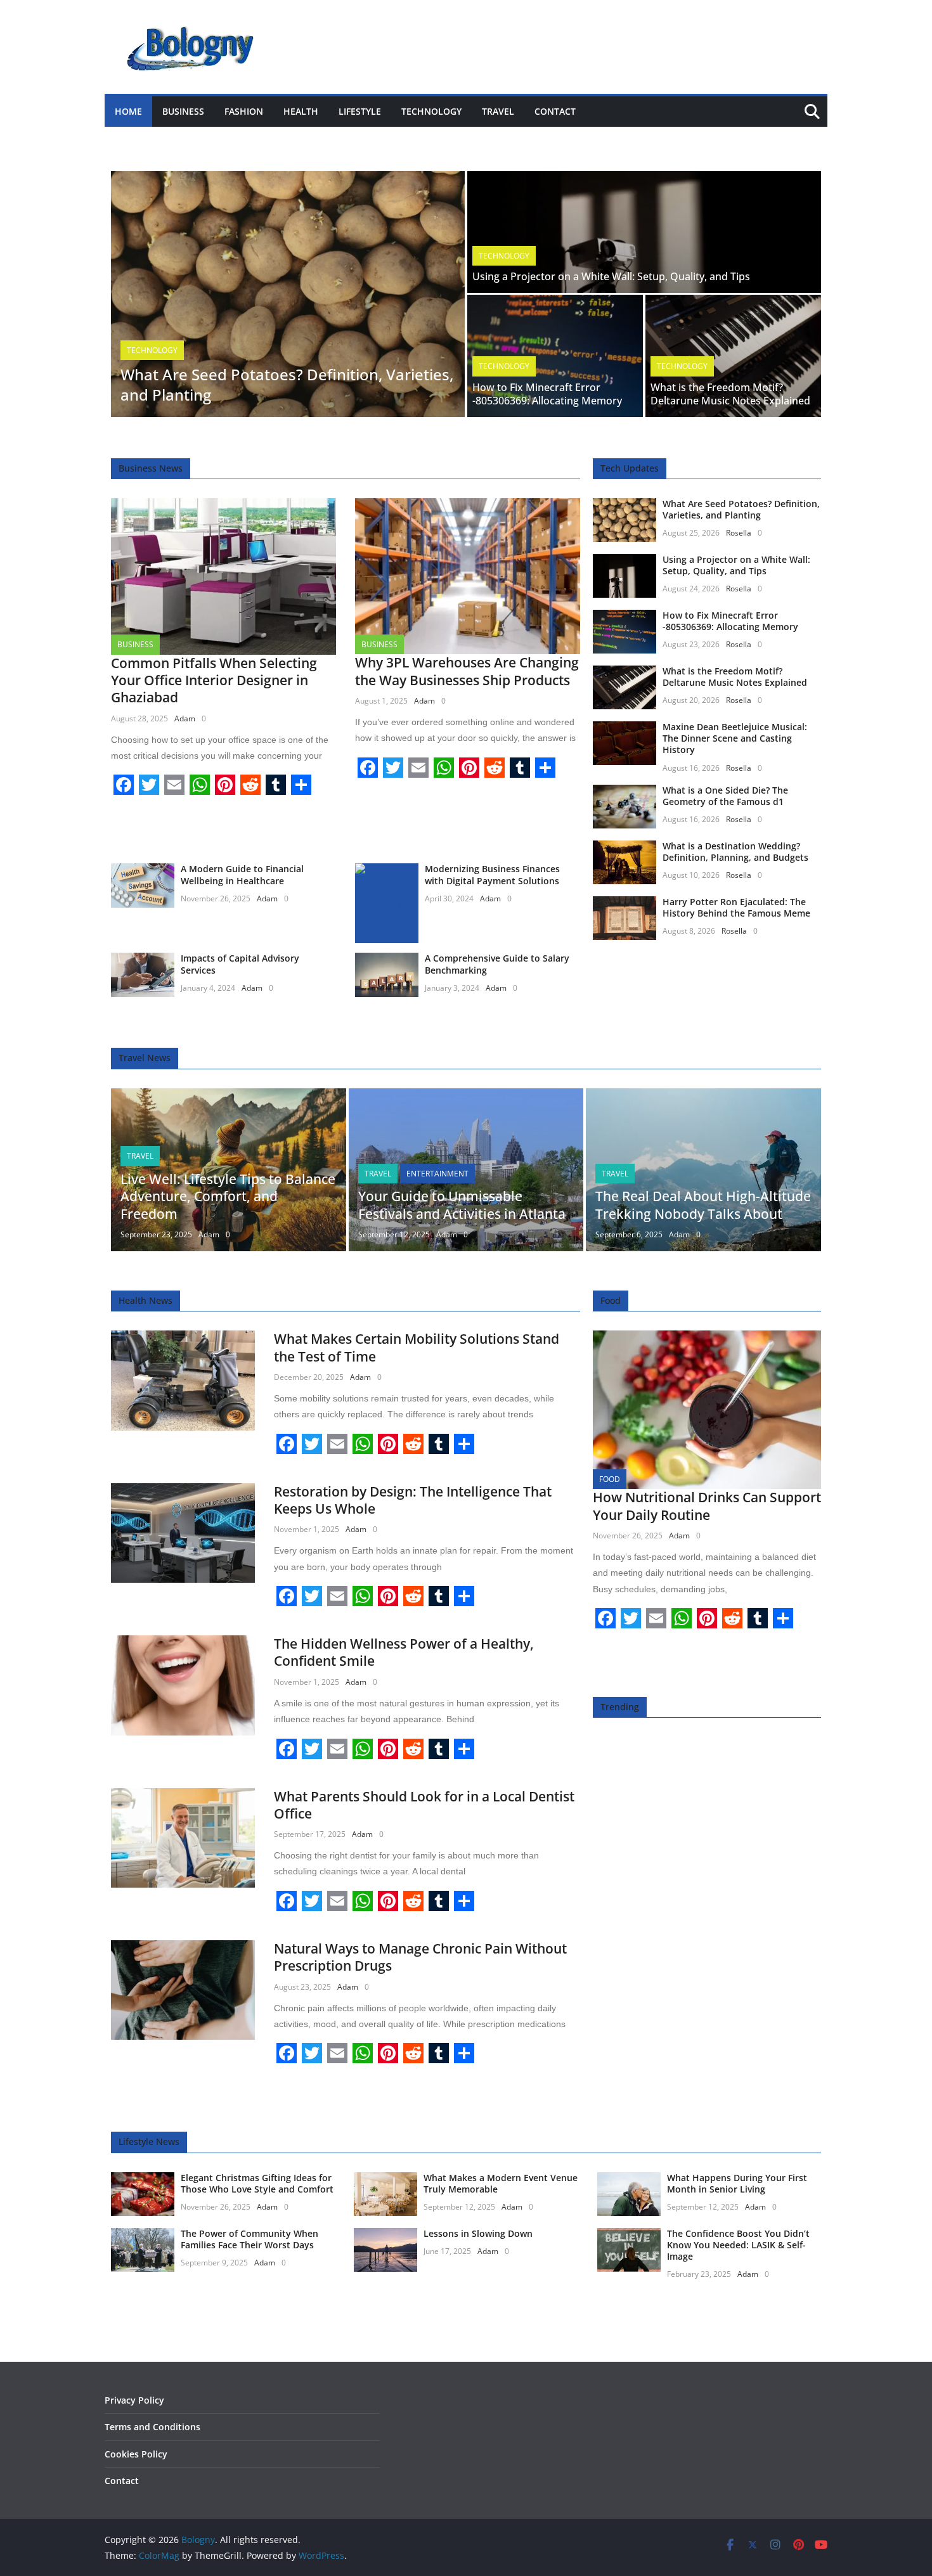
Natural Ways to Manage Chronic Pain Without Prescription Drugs (420, 1957)
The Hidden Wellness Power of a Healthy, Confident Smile (404, 1652)
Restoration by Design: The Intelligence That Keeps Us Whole (413, 1500)
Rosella (739, 533)
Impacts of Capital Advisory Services (240, 964)
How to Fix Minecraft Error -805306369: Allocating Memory (547, 394)
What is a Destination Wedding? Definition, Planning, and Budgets (735, 852)
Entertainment (437, 1174)
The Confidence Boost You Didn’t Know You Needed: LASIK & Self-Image (738, 2245)
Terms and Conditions (152, 2427)
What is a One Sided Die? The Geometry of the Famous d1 (725, 796)
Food (610, 1479)
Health (301, 111)
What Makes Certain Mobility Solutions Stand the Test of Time (417, 1347)
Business (183, 111)
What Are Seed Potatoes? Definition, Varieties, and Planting (287, 384)
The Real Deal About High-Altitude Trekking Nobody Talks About (703, 1205)
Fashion (244, 111)
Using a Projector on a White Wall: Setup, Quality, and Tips (611, 276)
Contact (555, 111)
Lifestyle (360, 111)
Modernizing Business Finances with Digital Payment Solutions (492, 874)
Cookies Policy (136, 2454)
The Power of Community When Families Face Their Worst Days (249, 2239)
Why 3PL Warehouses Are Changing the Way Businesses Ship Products (467, 671)
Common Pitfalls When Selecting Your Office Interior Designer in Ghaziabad (214, 680)
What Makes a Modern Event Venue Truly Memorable (501, 2183)
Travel (498, 111)
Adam (185, 718)
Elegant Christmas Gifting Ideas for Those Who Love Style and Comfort (257, 2183)
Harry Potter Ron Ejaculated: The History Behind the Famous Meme (736, 907)
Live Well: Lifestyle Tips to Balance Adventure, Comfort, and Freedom (228, 1196)
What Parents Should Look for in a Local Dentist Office (424, 1805)
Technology (431, 111)
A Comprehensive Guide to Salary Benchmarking (497, 964)
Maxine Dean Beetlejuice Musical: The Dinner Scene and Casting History (735, 738)
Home (128, 111)
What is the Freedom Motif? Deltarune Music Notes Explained (730, 394)
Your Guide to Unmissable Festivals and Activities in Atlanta (462, 1205)
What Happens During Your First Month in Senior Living (737, 2183)
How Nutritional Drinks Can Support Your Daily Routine (707, 1506)
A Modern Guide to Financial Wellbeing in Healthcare (242, 874)
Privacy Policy (134, 2400)
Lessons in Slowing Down (478, 2233)
